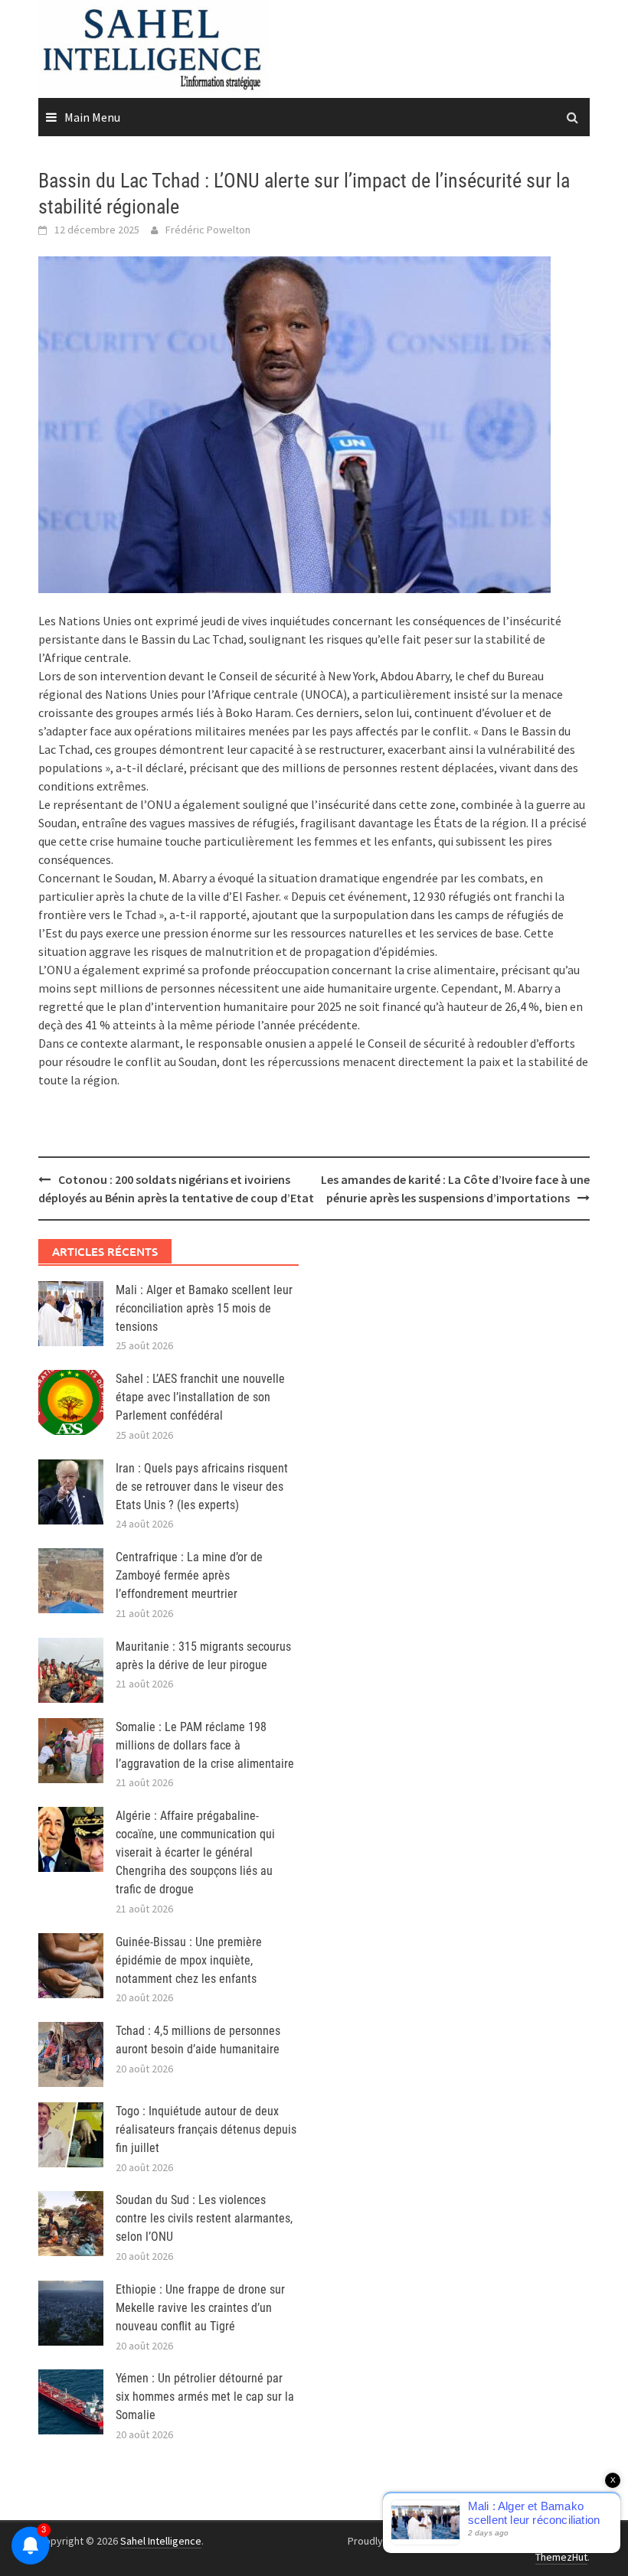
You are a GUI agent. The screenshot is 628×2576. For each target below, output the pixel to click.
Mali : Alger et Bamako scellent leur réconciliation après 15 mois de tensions (204, 1308)
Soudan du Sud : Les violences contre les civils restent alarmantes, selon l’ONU (204, 2218)
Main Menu (92, 117)
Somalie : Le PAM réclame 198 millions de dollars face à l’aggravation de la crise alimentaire (205, 1745)
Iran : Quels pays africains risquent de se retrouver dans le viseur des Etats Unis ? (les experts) (202, 1487)
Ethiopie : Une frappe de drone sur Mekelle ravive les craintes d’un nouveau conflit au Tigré (200, 2308)
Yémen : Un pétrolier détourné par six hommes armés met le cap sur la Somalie (205, 2397)
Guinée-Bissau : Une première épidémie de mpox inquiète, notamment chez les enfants (189, 1960)
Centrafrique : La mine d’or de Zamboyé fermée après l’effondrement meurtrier (189, 1575)
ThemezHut (561, 2557)
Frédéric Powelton (208, 230)
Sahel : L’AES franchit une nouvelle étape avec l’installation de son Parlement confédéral (200, 1397)
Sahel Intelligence (161, 2541)
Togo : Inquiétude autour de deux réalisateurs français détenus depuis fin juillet (206, 2129)
